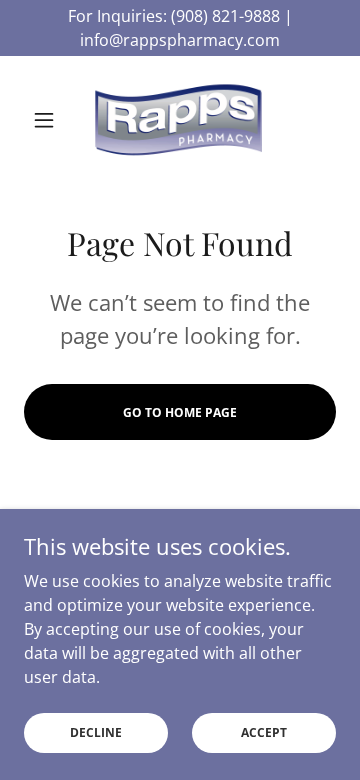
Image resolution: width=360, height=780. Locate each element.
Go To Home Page (180, 412)
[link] (179, 120)
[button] (47, 120)
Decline (96, 732)
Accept (264, 732)
